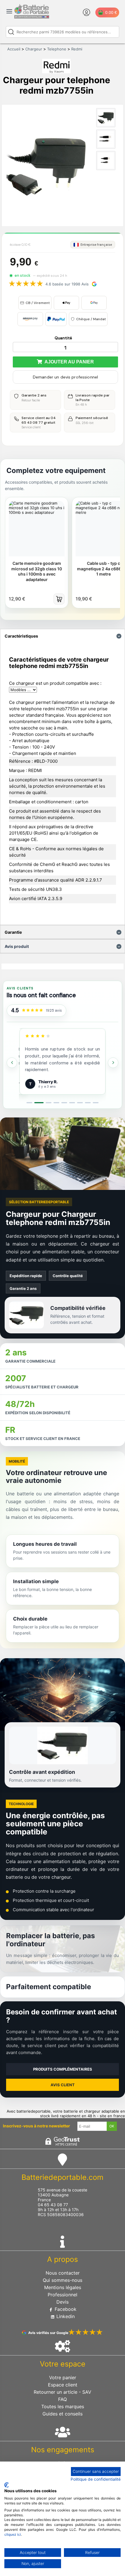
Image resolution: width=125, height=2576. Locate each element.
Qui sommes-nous (63, 2280)
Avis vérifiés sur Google (48, 2333)
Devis (63, 2302)
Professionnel (63, 2295)
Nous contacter (63, 2273)
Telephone (57, 49)
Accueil (14, 49)
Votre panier (63, 2377)
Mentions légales (63, 2287)
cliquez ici (13, 2534)
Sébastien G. (51, 1081)
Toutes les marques (63, 2406)
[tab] (29, 1103)
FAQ (63, 2399)
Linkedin (65, 2316)
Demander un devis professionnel (65, 377)
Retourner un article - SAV (63, 2392)
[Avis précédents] (12, 1063)
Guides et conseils (63, 2414)
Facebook (65, 2309)
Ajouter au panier (68, 362)
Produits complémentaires (63, 2069)
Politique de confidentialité (96, 2479)
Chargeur (34, 49)
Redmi (77, 49)
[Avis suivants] (113, 1063)
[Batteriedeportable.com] (32, 17)
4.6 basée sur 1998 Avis (67, 284)
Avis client (63, 2085)
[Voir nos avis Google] (32, 1010)
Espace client (63, 2385)
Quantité (63, 338)
